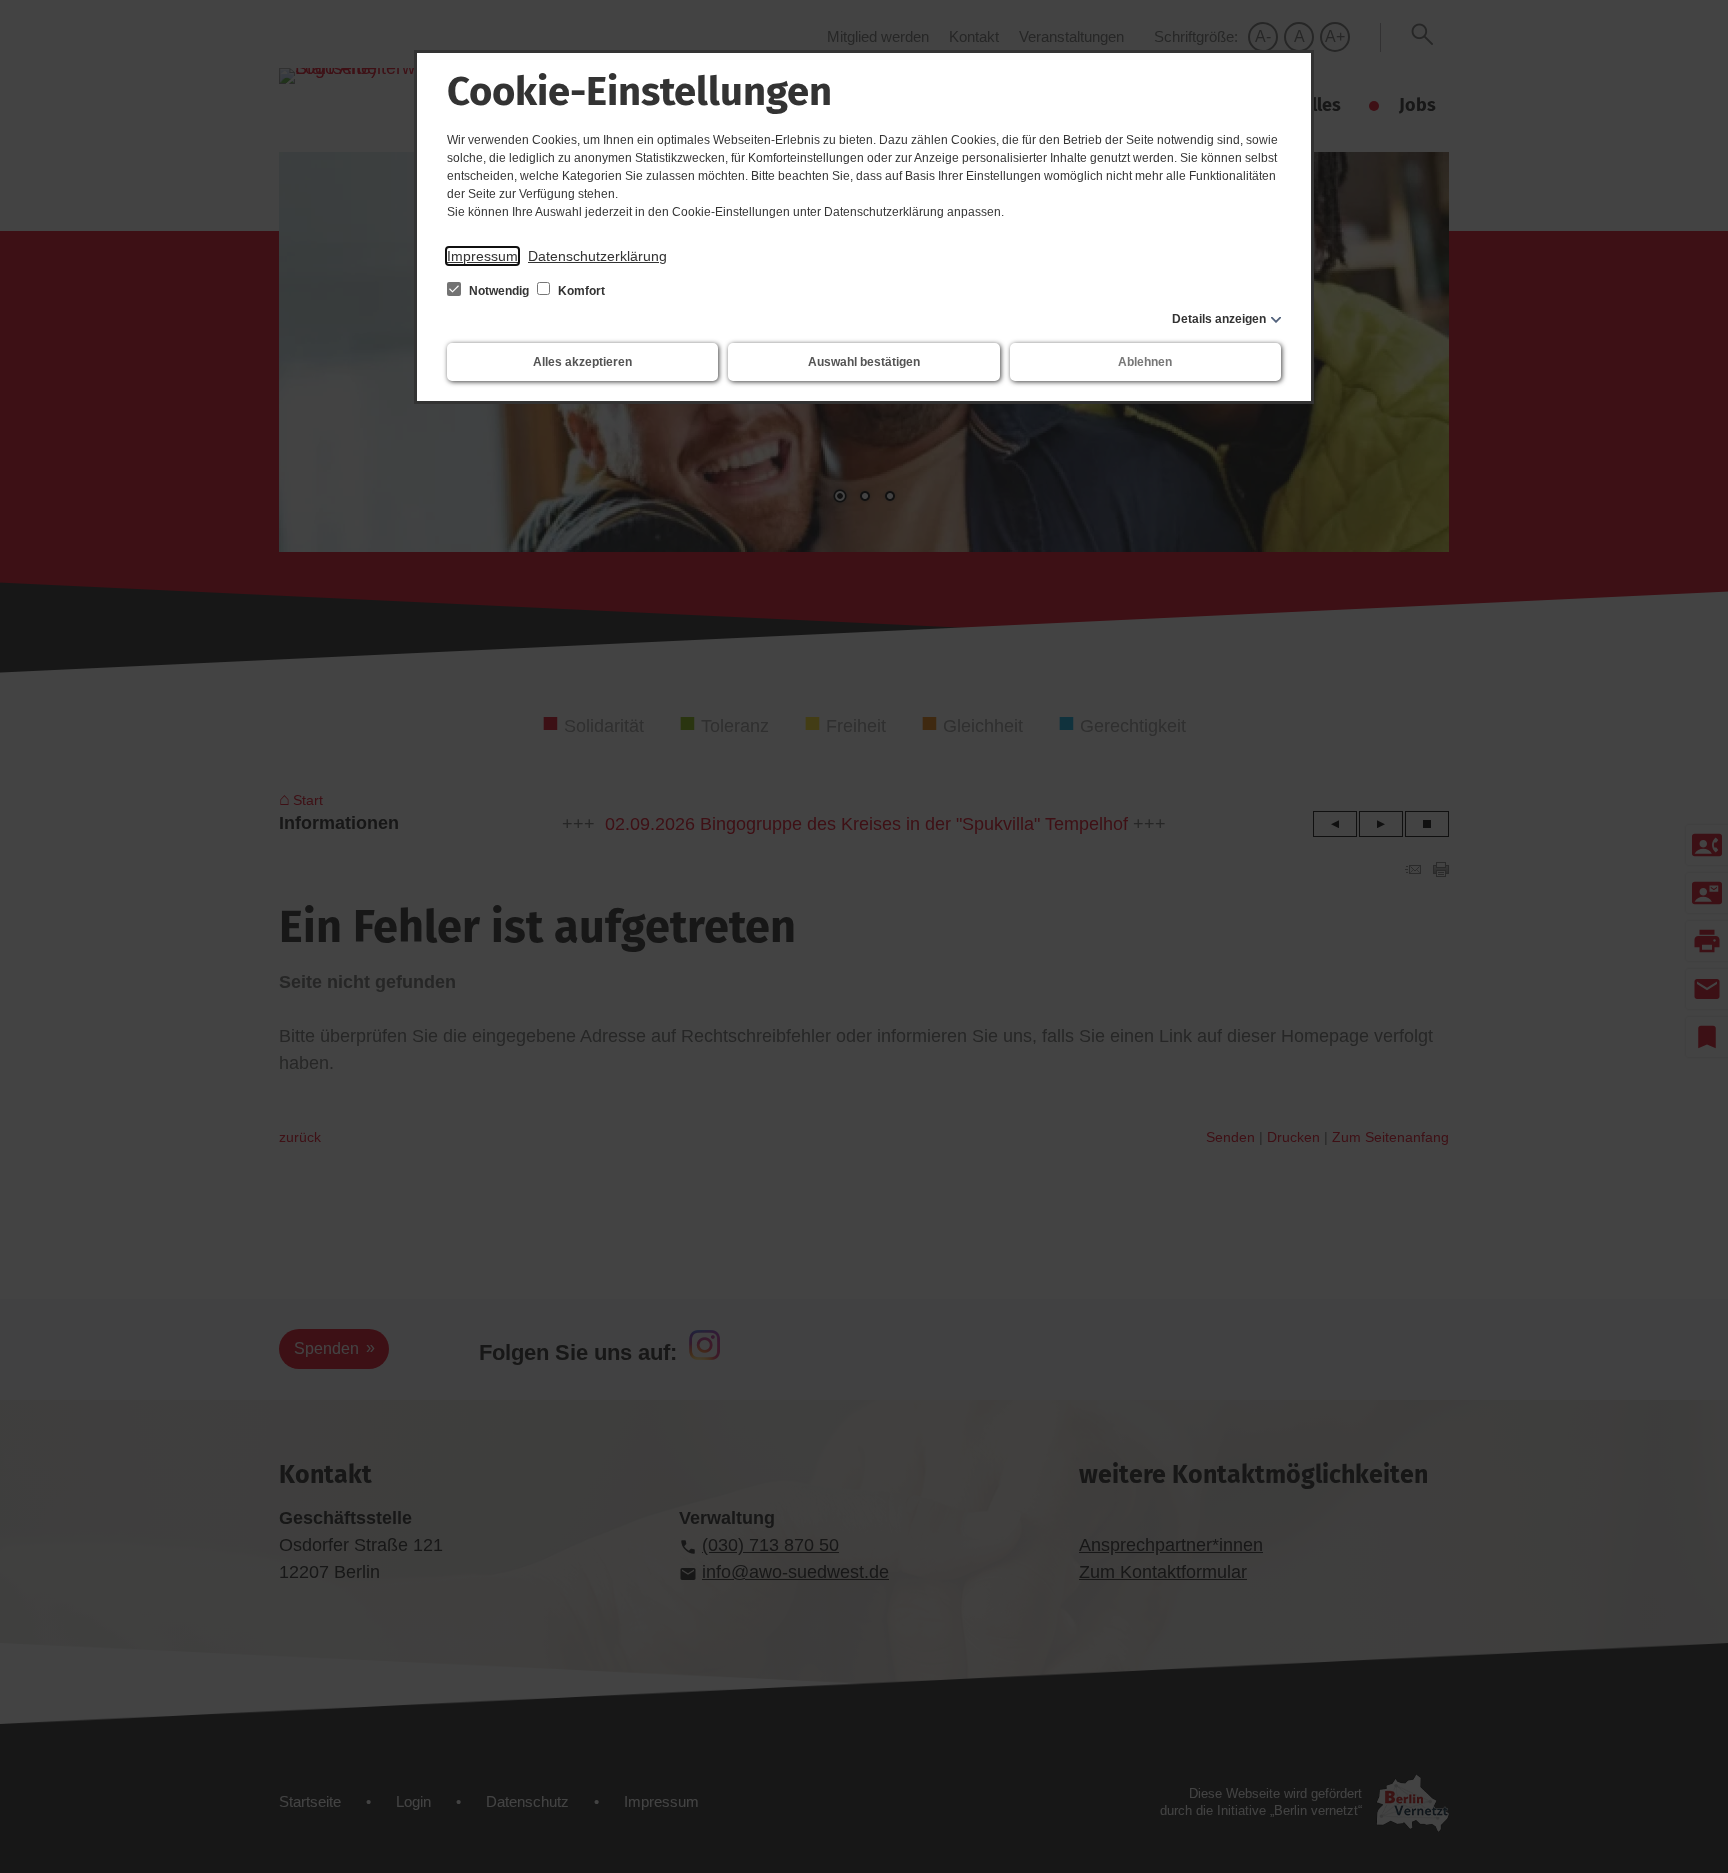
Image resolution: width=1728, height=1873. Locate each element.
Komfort (580, 291)
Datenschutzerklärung (597, 256)
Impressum (482, 256)
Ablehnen (1145, 362)
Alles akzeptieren (582, 362)
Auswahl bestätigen (864, 362)
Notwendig (499, 291)
